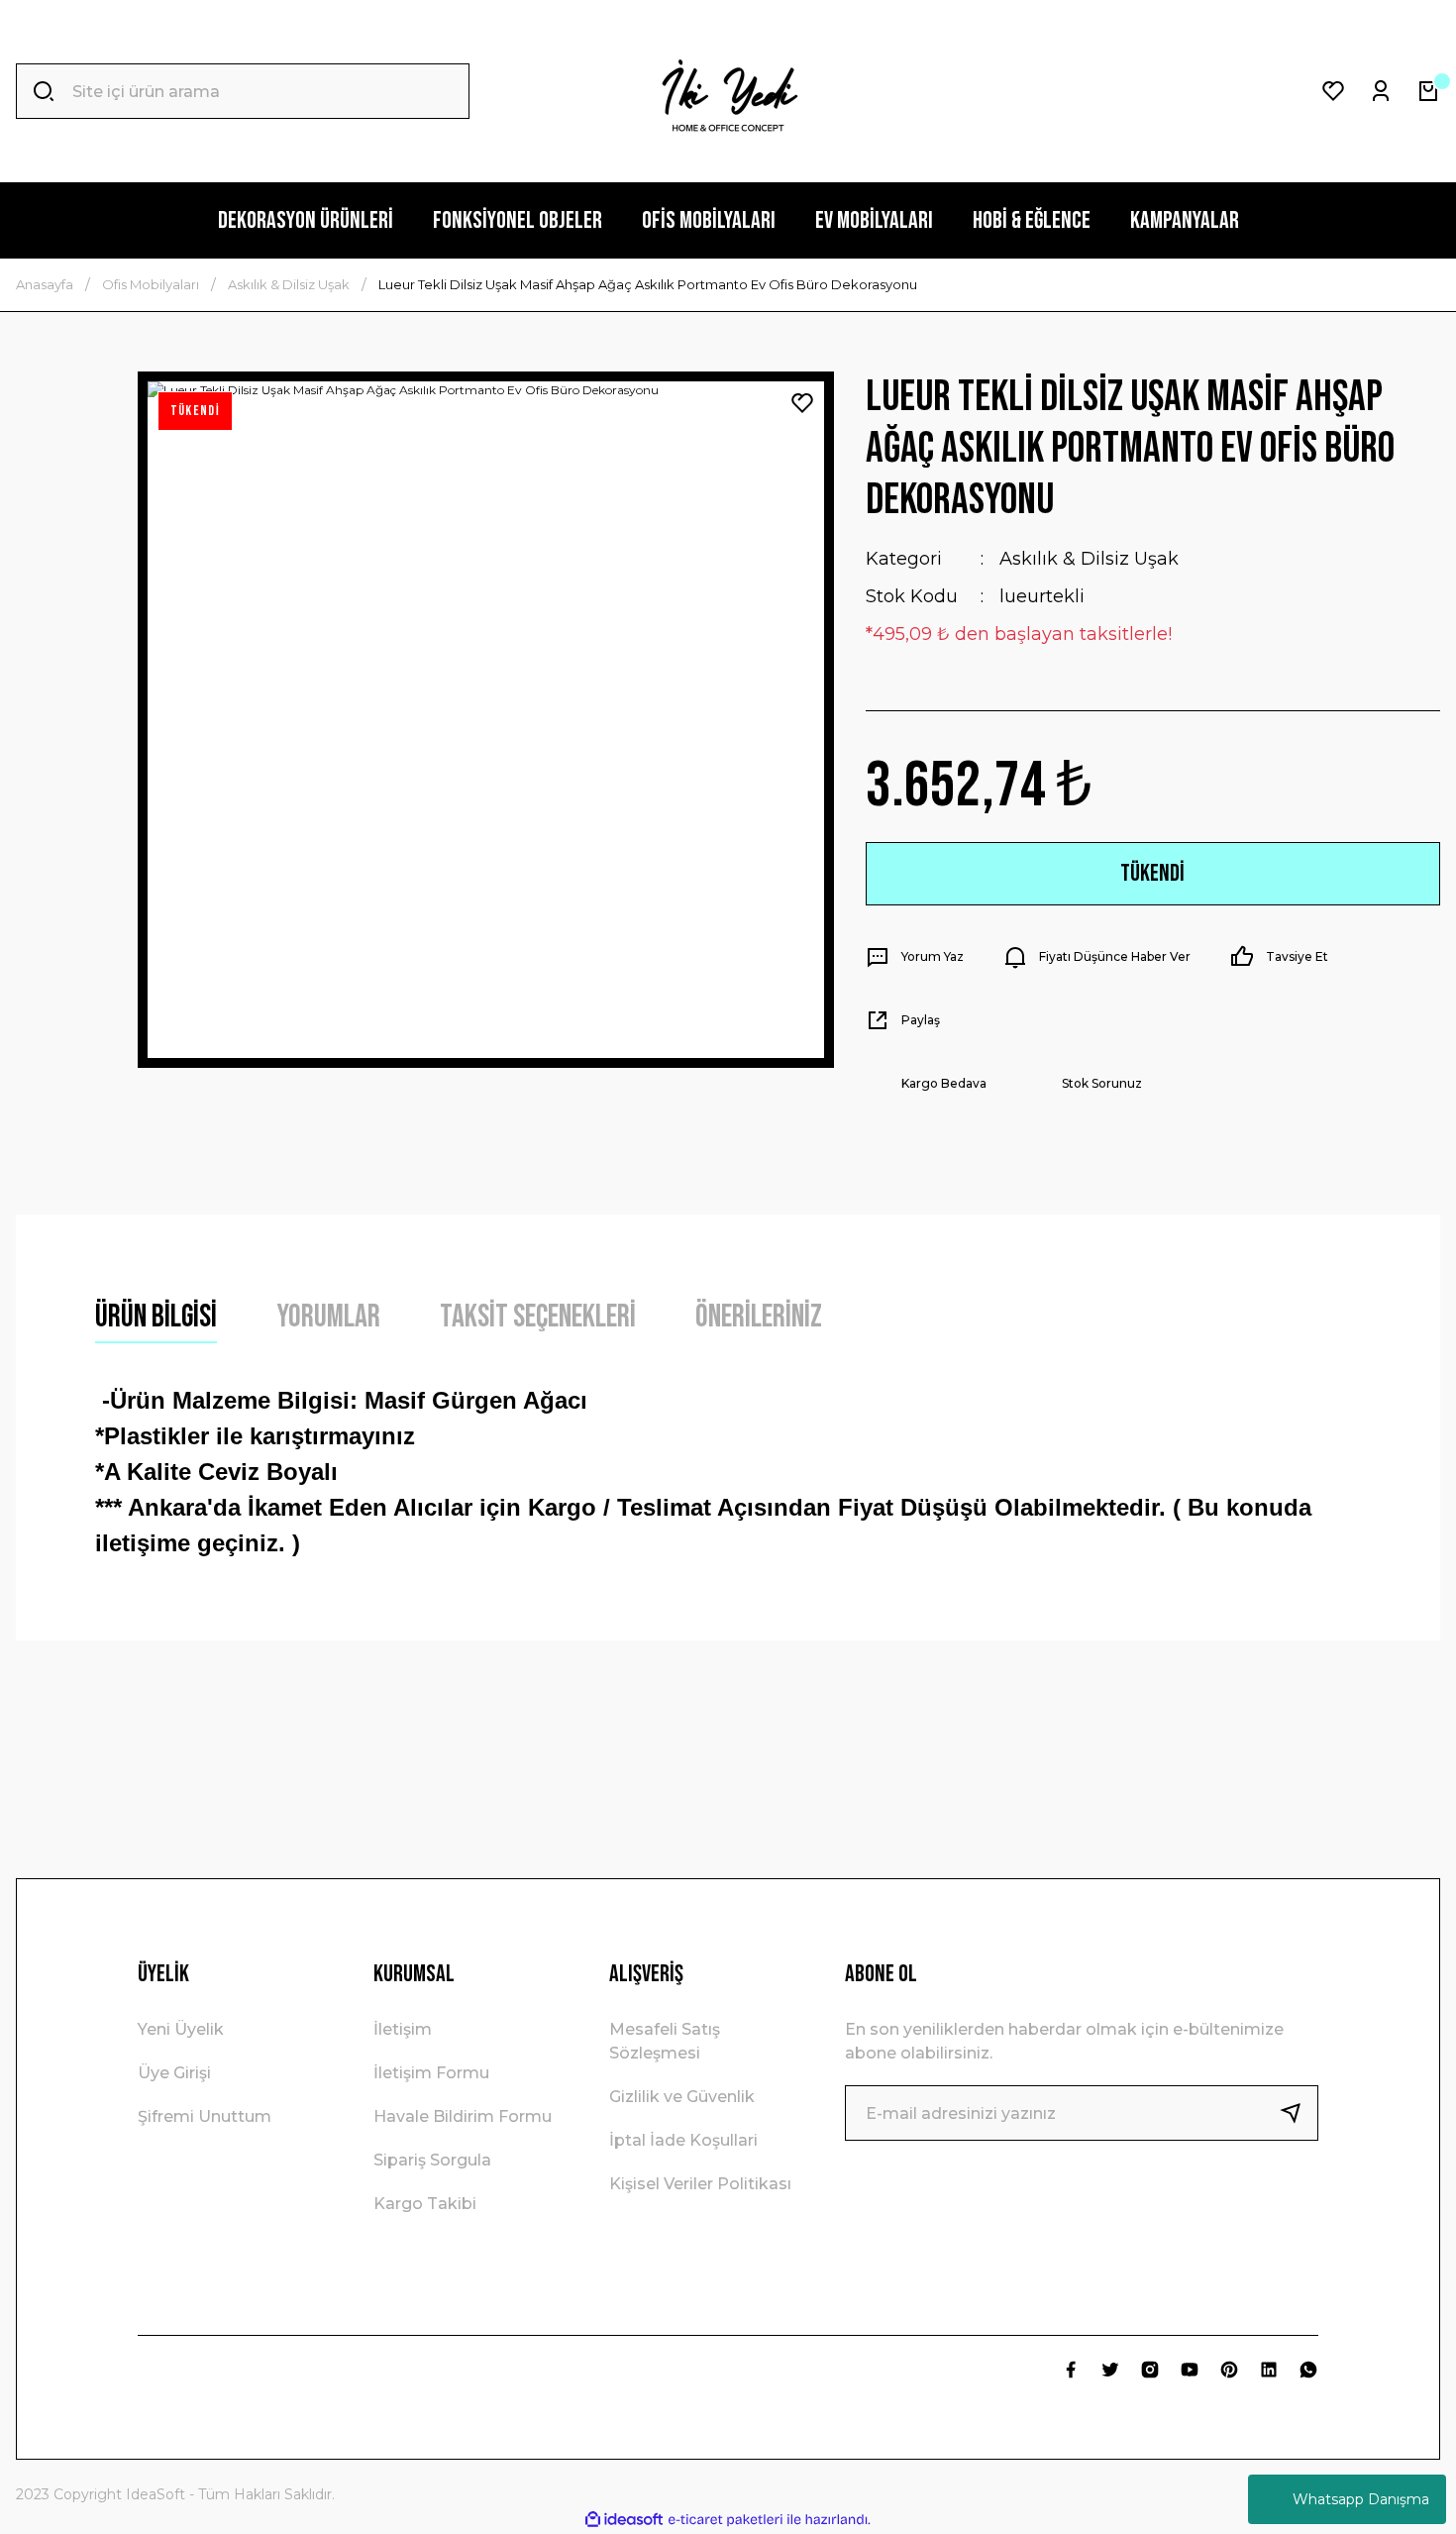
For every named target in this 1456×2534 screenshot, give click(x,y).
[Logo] (728, 91)
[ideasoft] (624, 2520)
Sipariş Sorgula (432, 2160)
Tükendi (1152, 873)
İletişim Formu (431, 2073)
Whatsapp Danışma (1361, 2499)
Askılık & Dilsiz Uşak (1089, 559)
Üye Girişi (174, 2073)
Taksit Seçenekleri (538, 1317)
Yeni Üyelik (181, 2029)
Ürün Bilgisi (156, 1317)
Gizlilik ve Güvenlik (682, 2097)
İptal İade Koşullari (683, 2140)
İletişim (403, 2029)
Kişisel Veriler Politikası (700, 2184)
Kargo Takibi (425, 2204)
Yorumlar (328, 1317)
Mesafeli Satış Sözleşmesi (665, 2041)
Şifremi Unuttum (205, 2116)
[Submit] (1299, 2113)
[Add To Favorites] (802, 403)
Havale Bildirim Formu (463, 2116)
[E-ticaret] (726, 2520)
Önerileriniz (759, 1317)
